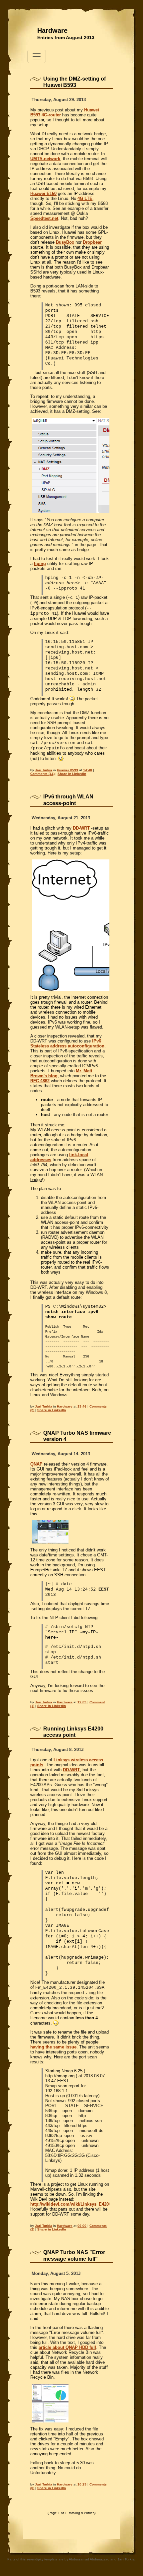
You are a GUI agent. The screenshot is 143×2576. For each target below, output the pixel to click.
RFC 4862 (40, 1081)
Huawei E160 (43, 193)
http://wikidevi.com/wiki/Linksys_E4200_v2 (74, 2204)
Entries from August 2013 (66, 37)
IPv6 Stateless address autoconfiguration (67, 1043)
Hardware (52, 31)
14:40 (88, 770)
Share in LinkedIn (72, 774)
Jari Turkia (44, 770)
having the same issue (53, 2047)
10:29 (82, 2484)
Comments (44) (42, 774)
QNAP (36, 1464)
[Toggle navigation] (37, 56)
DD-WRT (81, 828)
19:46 (82, 1406)
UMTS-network (45, 159)
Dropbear (92, 242)
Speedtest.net (44, 218)
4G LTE (85, 198)
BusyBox (65, 242)
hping (40, 564)
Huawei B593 (68, 770)
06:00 (82, 2226)
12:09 (82, 1702)
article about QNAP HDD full (67, 2347)
